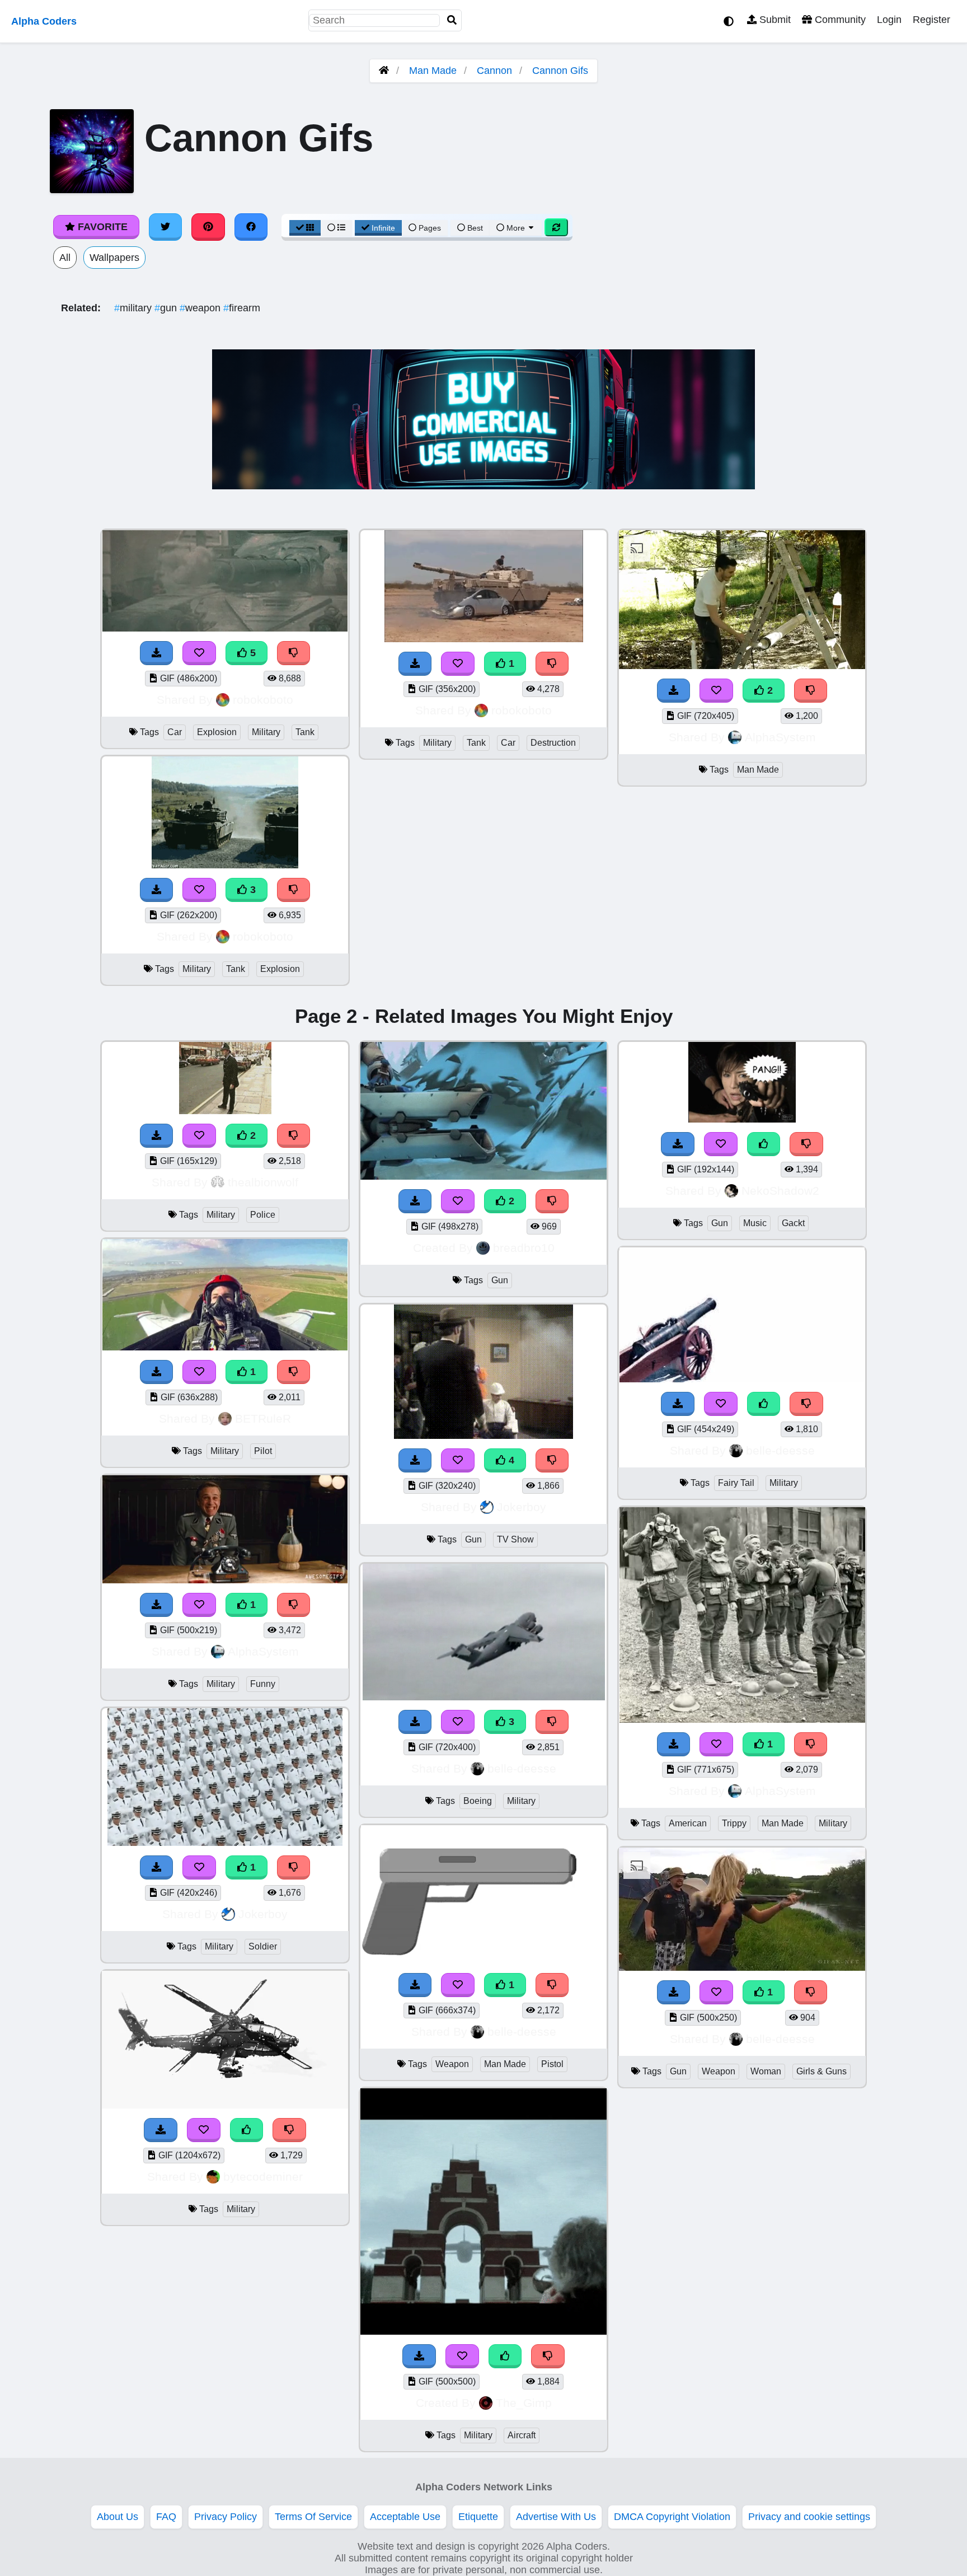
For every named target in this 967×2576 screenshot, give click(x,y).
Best (474, 228)
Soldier (263, 1946)
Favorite (101, 227)
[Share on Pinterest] (208, 227)
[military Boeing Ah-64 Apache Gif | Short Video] (225, 2105)
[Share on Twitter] (166, 227)
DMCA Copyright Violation (672, 2517)
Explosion (217, 732)
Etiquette (478, 2517)
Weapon (452, 2064)
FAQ (166, 2517)
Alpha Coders (44, 21)
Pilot (263, 1451)
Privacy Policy (226, 2517)
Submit (774, 20)
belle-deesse (522, 1768)
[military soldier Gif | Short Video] (225, 1843)
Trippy (734, 1823)
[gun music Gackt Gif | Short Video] (742, 1119)
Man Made (433, 71)
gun (167, 308)
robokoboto (263, 700)
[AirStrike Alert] (483, 2331)
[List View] (336, 228)
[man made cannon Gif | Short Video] (742, 666)
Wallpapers (114, 258)
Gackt (793, 1223)
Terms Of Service (313, 2517)
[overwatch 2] (483, 1176)
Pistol (552, 2064)
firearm (242, 308)
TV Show (515, 1539)
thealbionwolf (263, 1182)
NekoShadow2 (780, 1191)
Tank (305, 732)
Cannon (494, 71)
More (516, 228)
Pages (430, 228)
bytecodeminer (263, 2177)
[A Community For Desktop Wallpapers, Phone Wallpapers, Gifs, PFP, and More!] (384, 71)
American (688, 1823)
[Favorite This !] (458, 664)
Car (175, 732)
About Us (118, 2517)
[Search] (452, 20)
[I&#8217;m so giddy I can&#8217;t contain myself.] (225, 1580)
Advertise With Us (556, 2517)
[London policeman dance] (225, 1111)
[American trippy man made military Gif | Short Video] (742, 1719)
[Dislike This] (552, 664)
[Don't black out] (225, 1347)
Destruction (553, 743)
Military (266, 732)
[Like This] (247, 2130)
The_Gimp (524, 2403)
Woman (766, 2071)
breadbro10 (524, 1248)
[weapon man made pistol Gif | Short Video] (483, 1960)
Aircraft (522, 2435)
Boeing (478, 1801)
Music (755, 1223)
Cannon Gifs (560, 71)
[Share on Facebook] (251, 227)
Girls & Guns (822, 2071)
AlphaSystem (780, 737)
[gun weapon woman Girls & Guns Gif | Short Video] (742, 1967)
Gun (500, 1280)
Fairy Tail (736, 1483)
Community (839, 20)
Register (931, 20)
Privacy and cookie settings (809, 2517)
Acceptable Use (405, 2517)
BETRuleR (263, 1418)
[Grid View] (305, 228)
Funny (263, 1684)
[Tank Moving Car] (483, 639)
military (134, 308)
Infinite (383, 228)
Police (263, 1215)
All (65, 258)
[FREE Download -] (415, 664)
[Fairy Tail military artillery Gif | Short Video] (742, 1379)
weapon (201, 308)
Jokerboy (263, 1914)
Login (889, 20)
